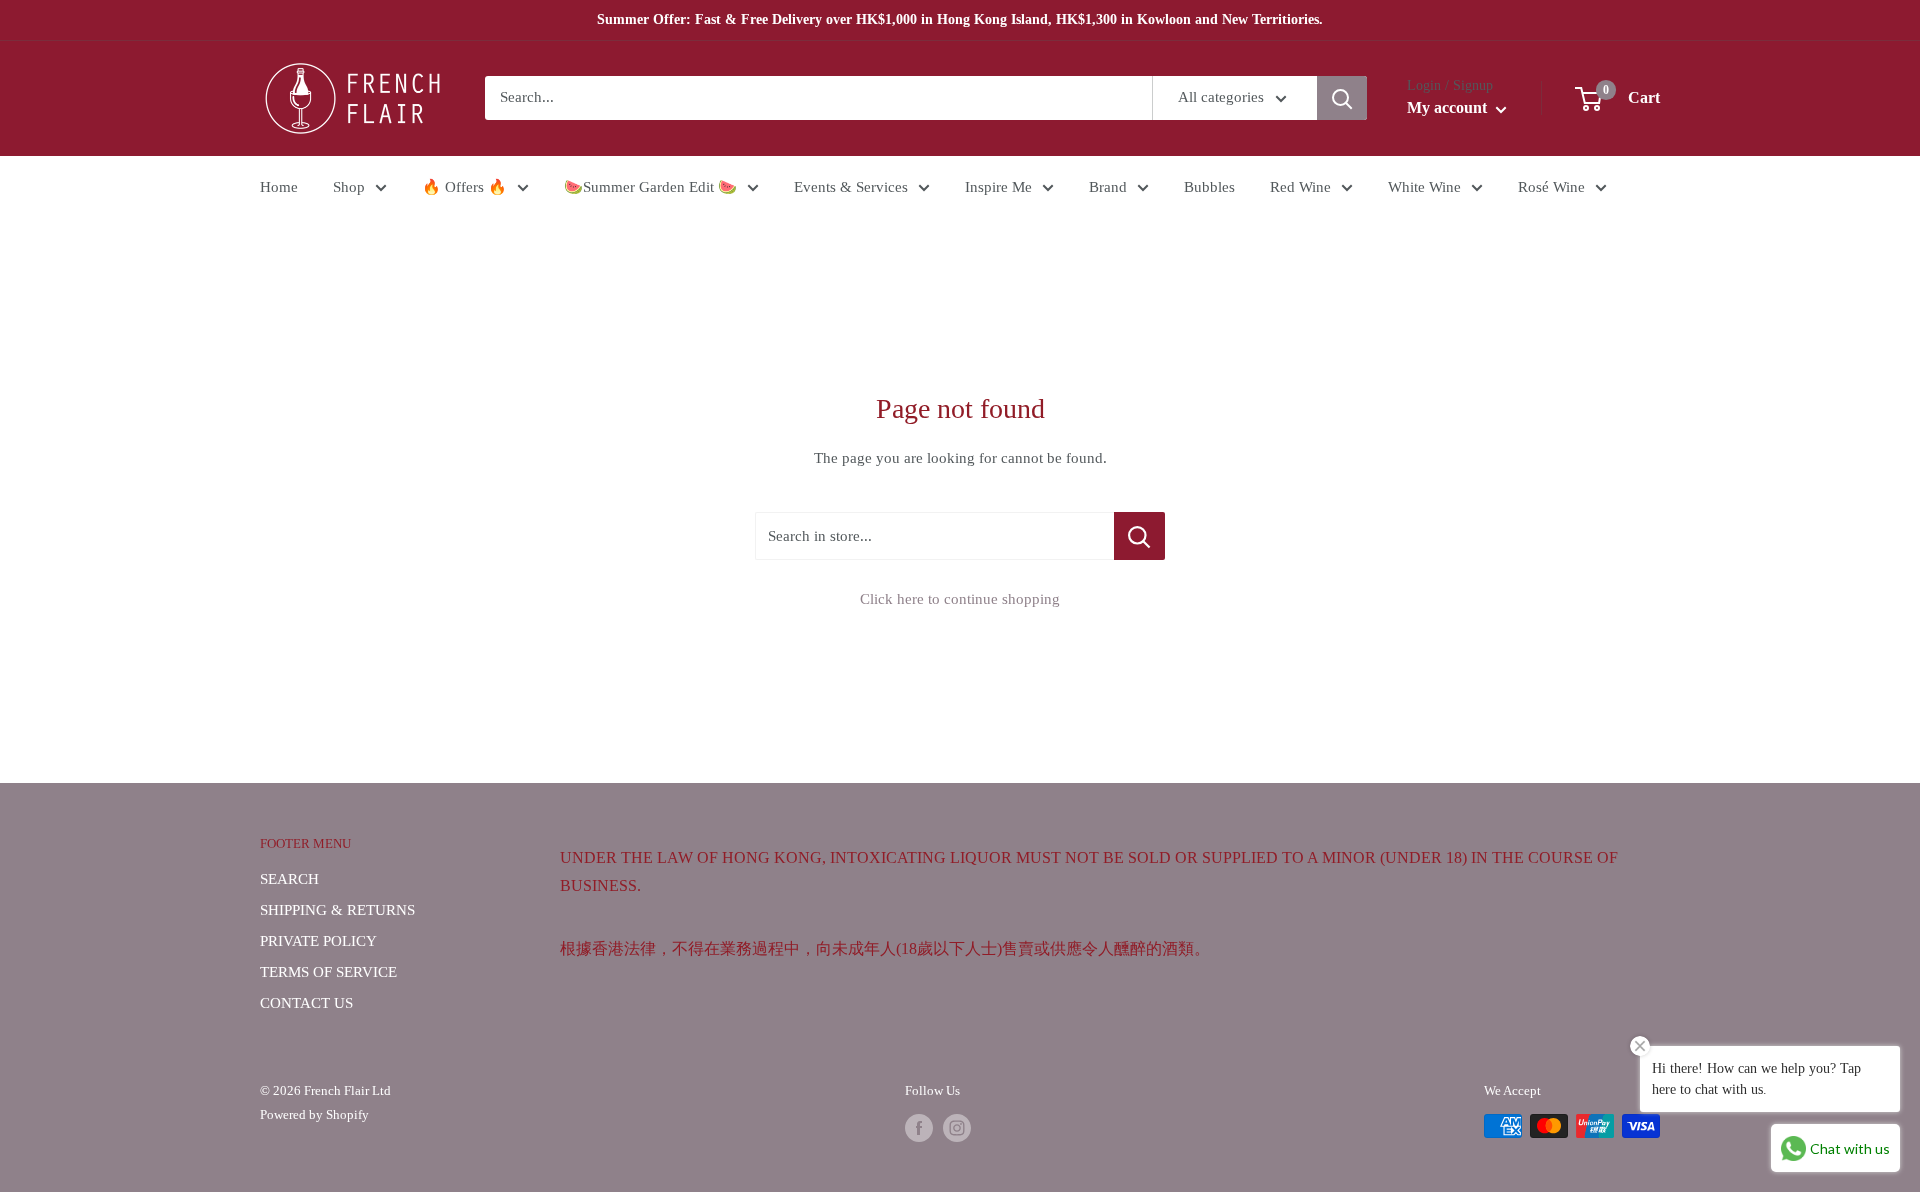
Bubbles (1209, 187)
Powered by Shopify (314, 1114)
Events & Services (851, 187)
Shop (349, 187)
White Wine (1424, 187)
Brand (1108, 187)
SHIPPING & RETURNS (337, 910)
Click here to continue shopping (960, 599)
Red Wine (1300, 187)
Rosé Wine (1551, 187)
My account (1449, 108)
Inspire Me (998, 187)
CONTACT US (306, 1003)
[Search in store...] (1139, 536)
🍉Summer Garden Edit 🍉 (650, 187)
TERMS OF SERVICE (328, 972)
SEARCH (289, 879)
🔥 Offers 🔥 (464, 187)
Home (279, 187)
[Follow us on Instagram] (957, 1128)
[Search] (1342, 98)
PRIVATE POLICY (318, 941)
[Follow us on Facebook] (919, 1128)
